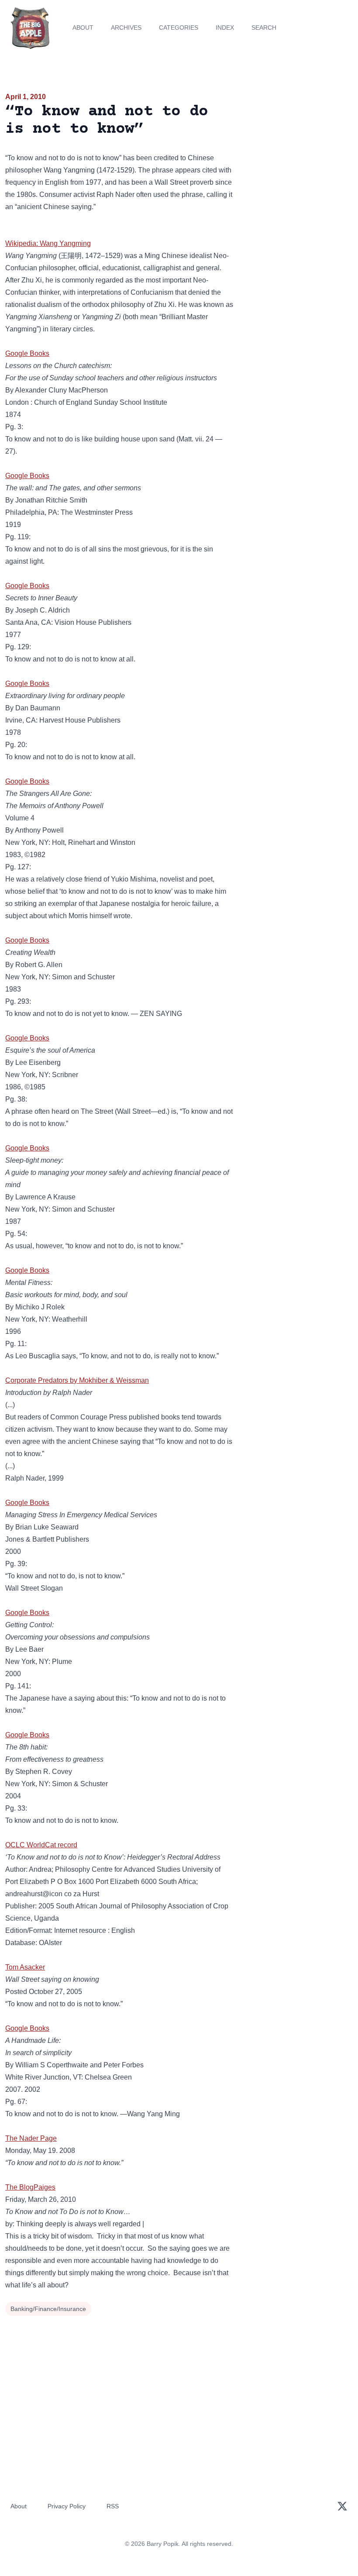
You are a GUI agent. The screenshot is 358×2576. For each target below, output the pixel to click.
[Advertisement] (298, 141)
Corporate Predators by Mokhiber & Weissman (77, 1380)
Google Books (27, 353)
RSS (113, 2506)
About (83, 28)
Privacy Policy (67, 2506)
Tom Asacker (25, 1967)
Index (225, 28)
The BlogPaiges (30, 2187)
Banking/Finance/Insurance (48, 2309)
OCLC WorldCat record (41, 1845)
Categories (179, 28)
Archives (126, 28)
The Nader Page (31, 2138)
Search (264, 28)
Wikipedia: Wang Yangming (48, 243)
